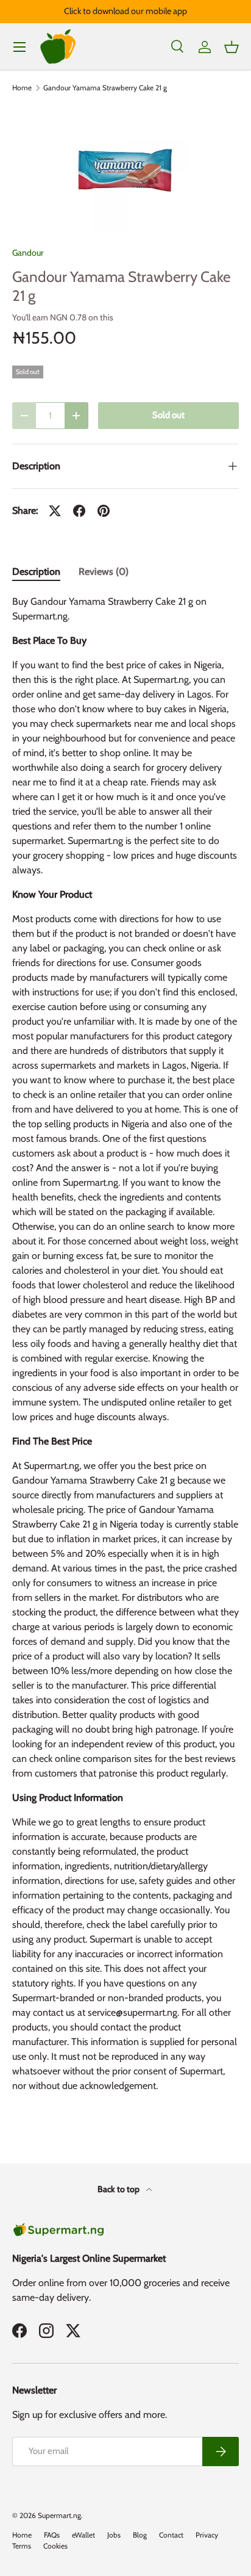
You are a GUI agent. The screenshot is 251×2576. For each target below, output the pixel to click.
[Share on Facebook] (79, 511)
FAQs (52, 2535)
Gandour (28, 253)
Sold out (168, 415)
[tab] (36, 572)
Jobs (114, 2535)
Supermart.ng (59, 2515)
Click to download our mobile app (125, 11)
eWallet (83, 2535)
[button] (232, 47)
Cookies (55, 2546)
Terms (22, 2546)
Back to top (119, 2189)
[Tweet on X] (55, 511)
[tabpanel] (125, 1349)
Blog (140, 2535)
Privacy (207, 2535)
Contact (171, 2535)
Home (22, 88)
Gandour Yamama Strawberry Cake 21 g (105, 88)
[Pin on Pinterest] (104, 511)
